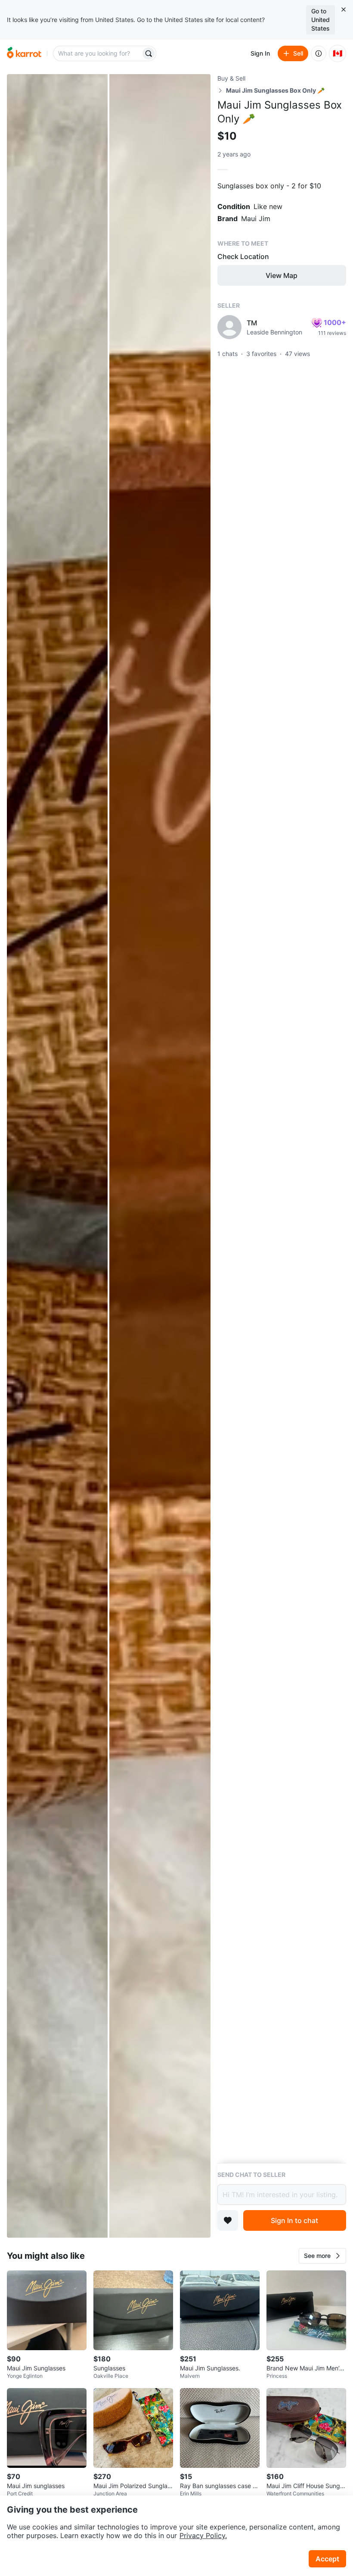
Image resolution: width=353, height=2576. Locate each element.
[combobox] (98, 53)
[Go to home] (24, 53)
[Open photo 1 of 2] (57, 1156)
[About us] (319, 53)
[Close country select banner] (344, 9)
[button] (322, 2256)
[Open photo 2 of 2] (160, 1156)
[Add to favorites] (228, 2220)
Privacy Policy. (203, 2535)
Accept (327, 2559)
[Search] (149, 53)
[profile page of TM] (229, 327)
